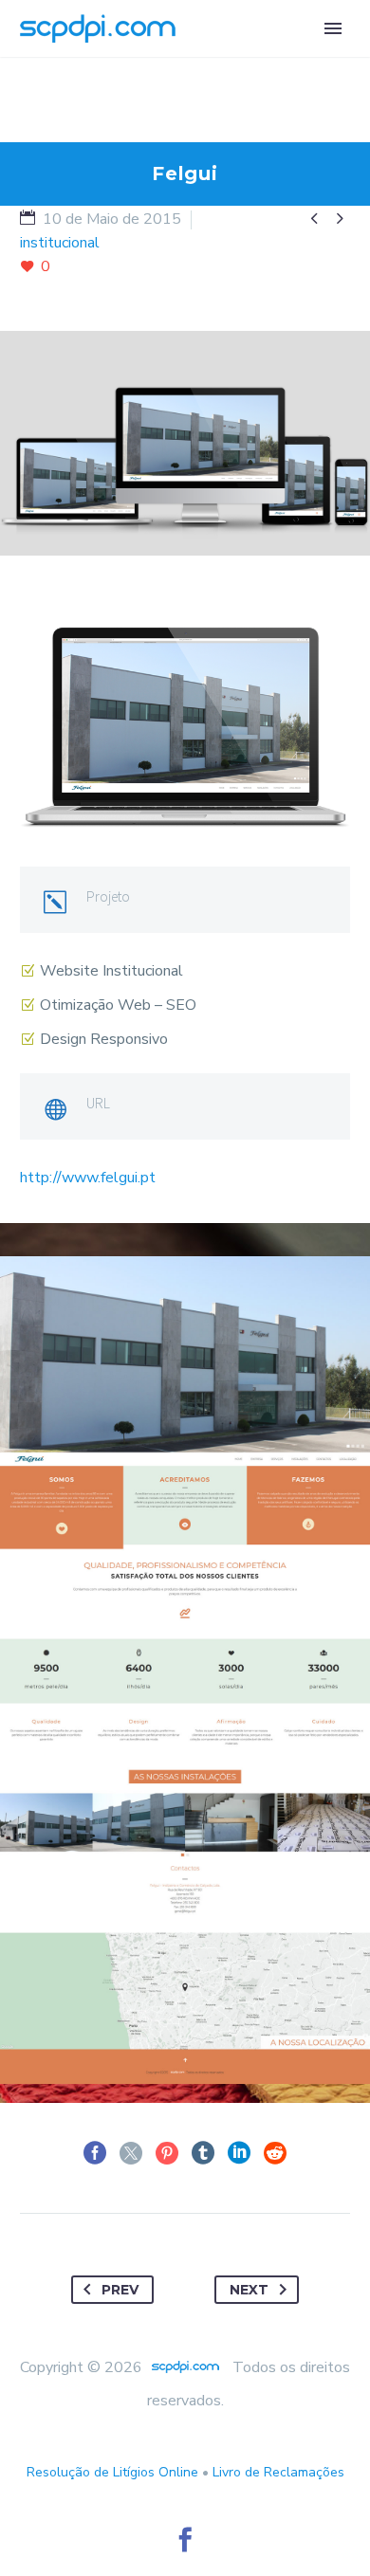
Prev (120, 2290)
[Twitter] (131, 2153)
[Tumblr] (203, 2153)
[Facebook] (95, 2153)
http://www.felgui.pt (88, 1178)
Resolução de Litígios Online (112, 2472)
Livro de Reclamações (278, 2472)
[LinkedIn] (239, 2153)
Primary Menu (333, 28)
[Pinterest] (167, 2153)
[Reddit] (275, 2153)
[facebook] (185, 2540)
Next (249, 2290)
